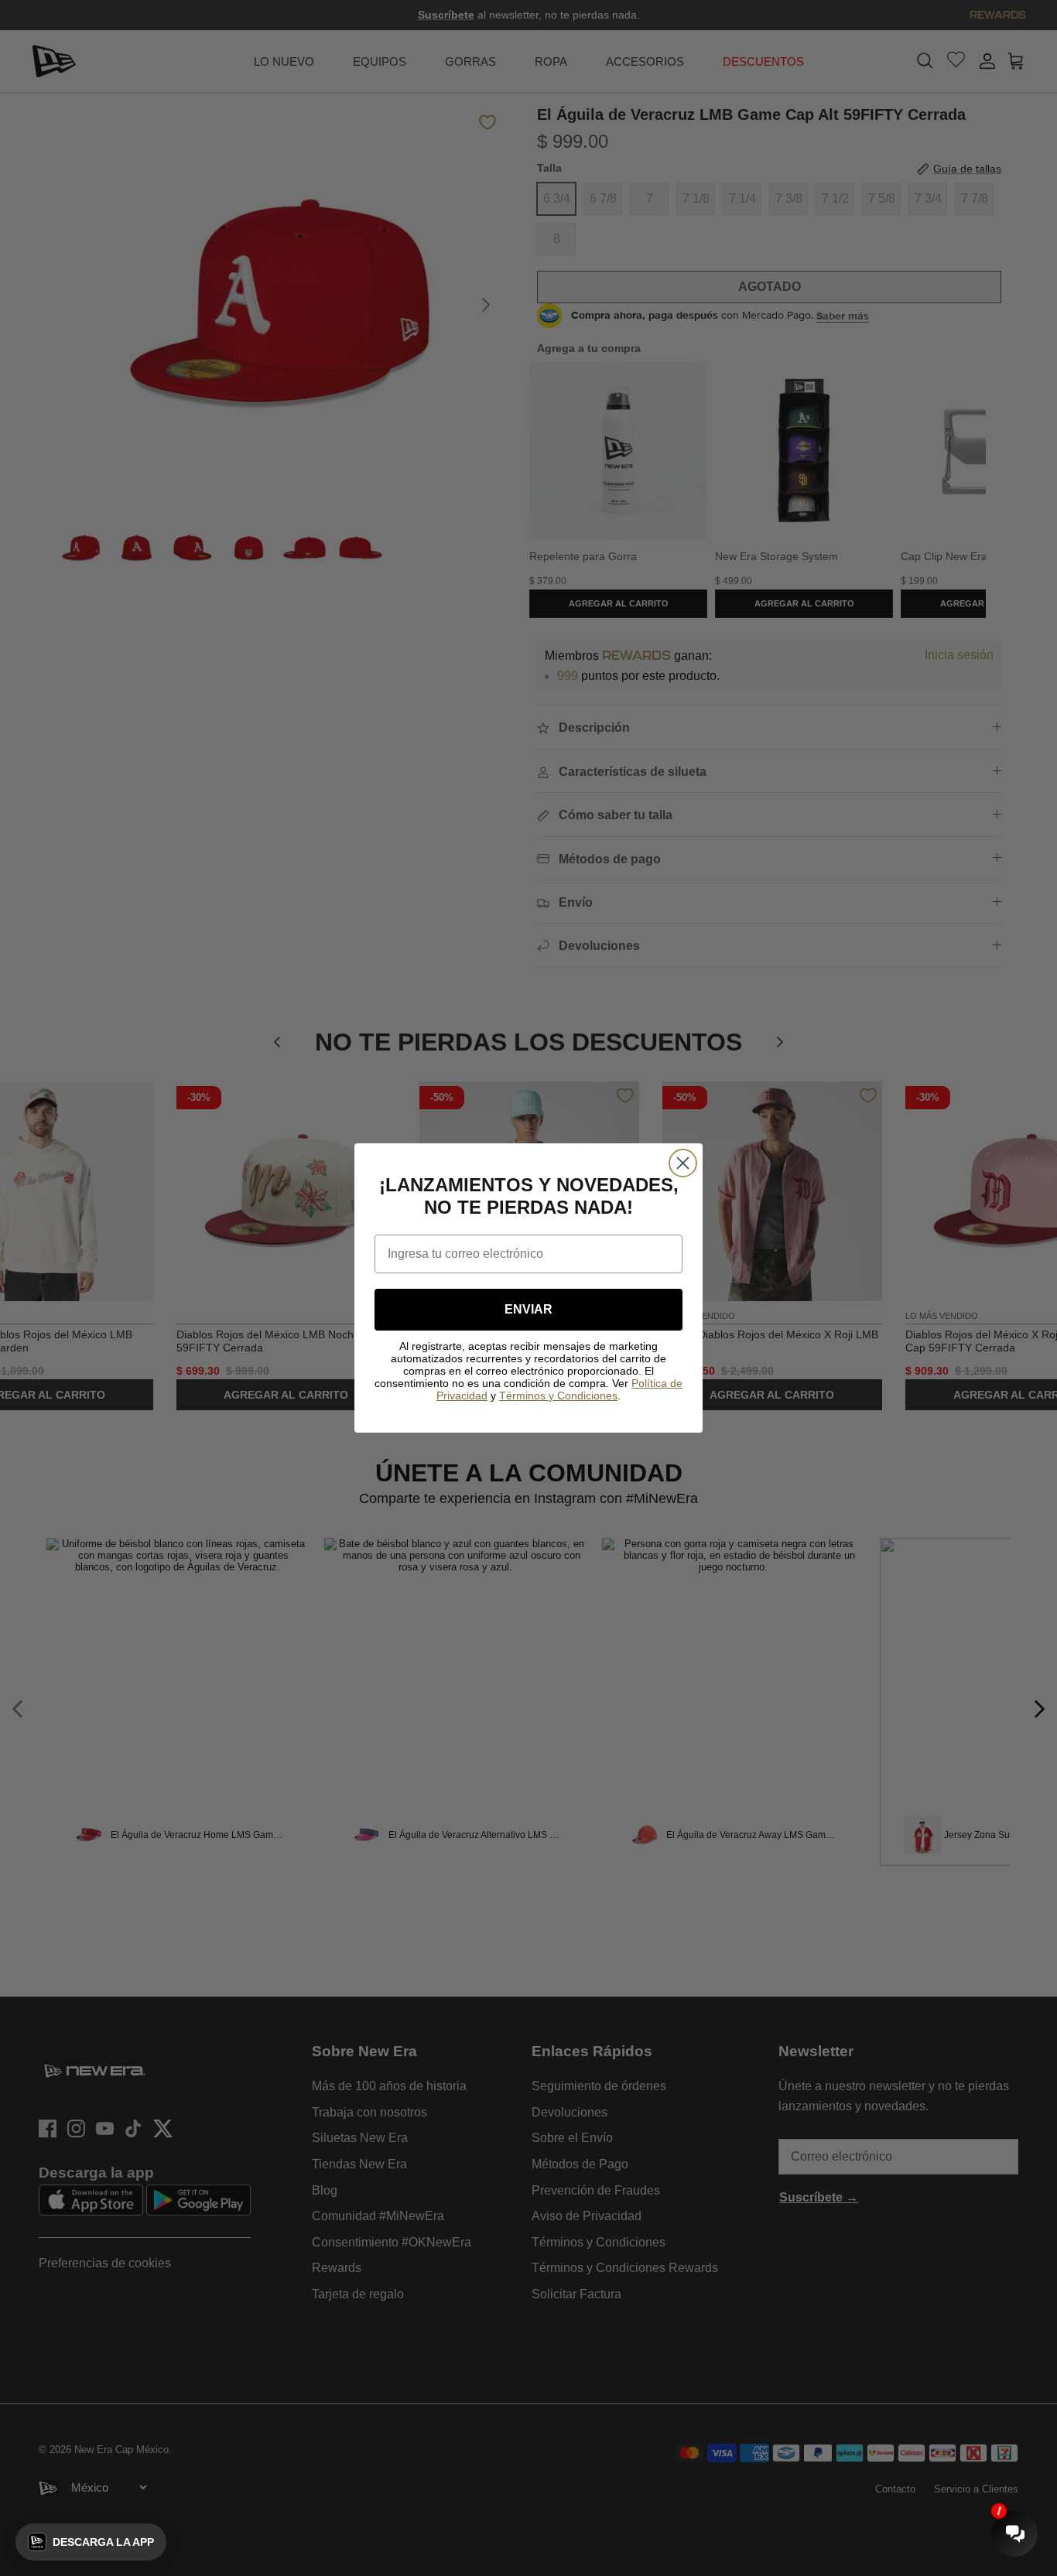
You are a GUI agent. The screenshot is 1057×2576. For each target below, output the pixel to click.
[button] (91, 2542)
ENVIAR (528, 1309)
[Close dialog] (683, 1163)
